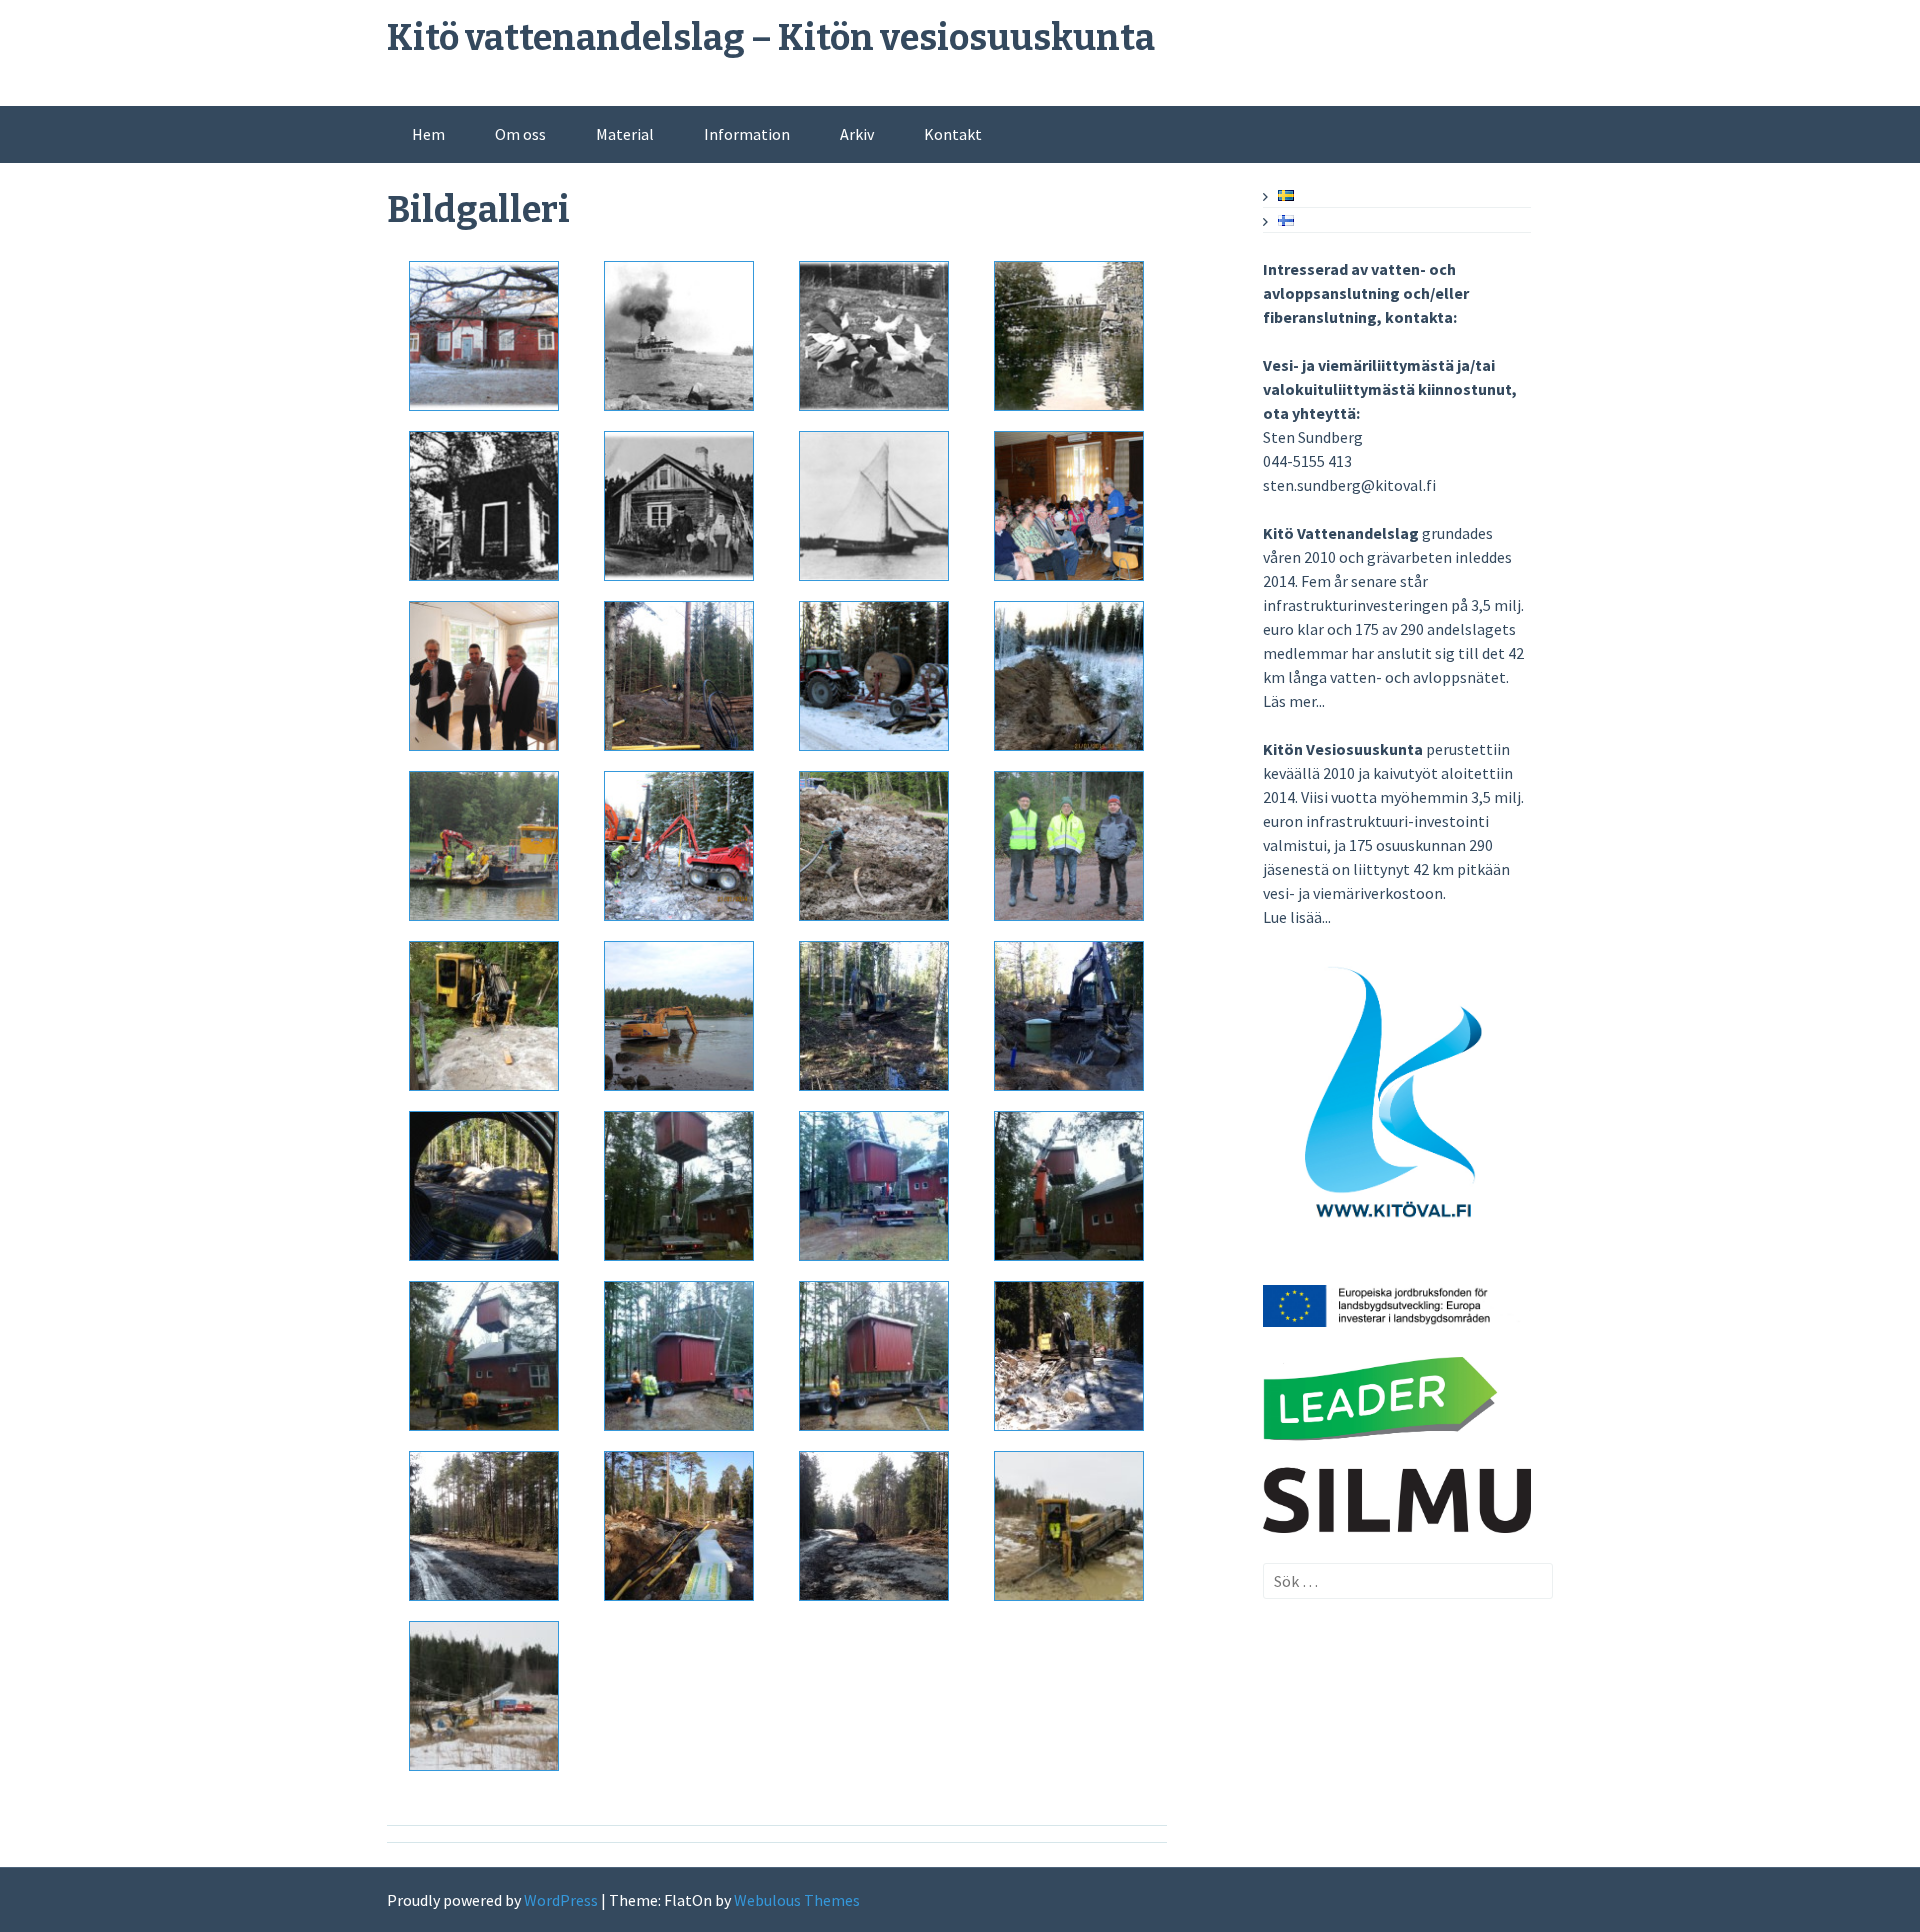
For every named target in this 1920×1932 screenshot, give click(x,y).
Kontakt (953, 134)
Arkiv (857, 134)
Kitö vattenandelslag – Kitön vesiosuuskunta (771, 38)
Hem (428, 134)
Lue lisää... (1297, 917)
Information (747, 134)
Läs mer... (1294, 701)
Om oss (520, 134)
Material (625, 134)
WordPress (561, 1900)
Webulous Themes (797, 1900)
